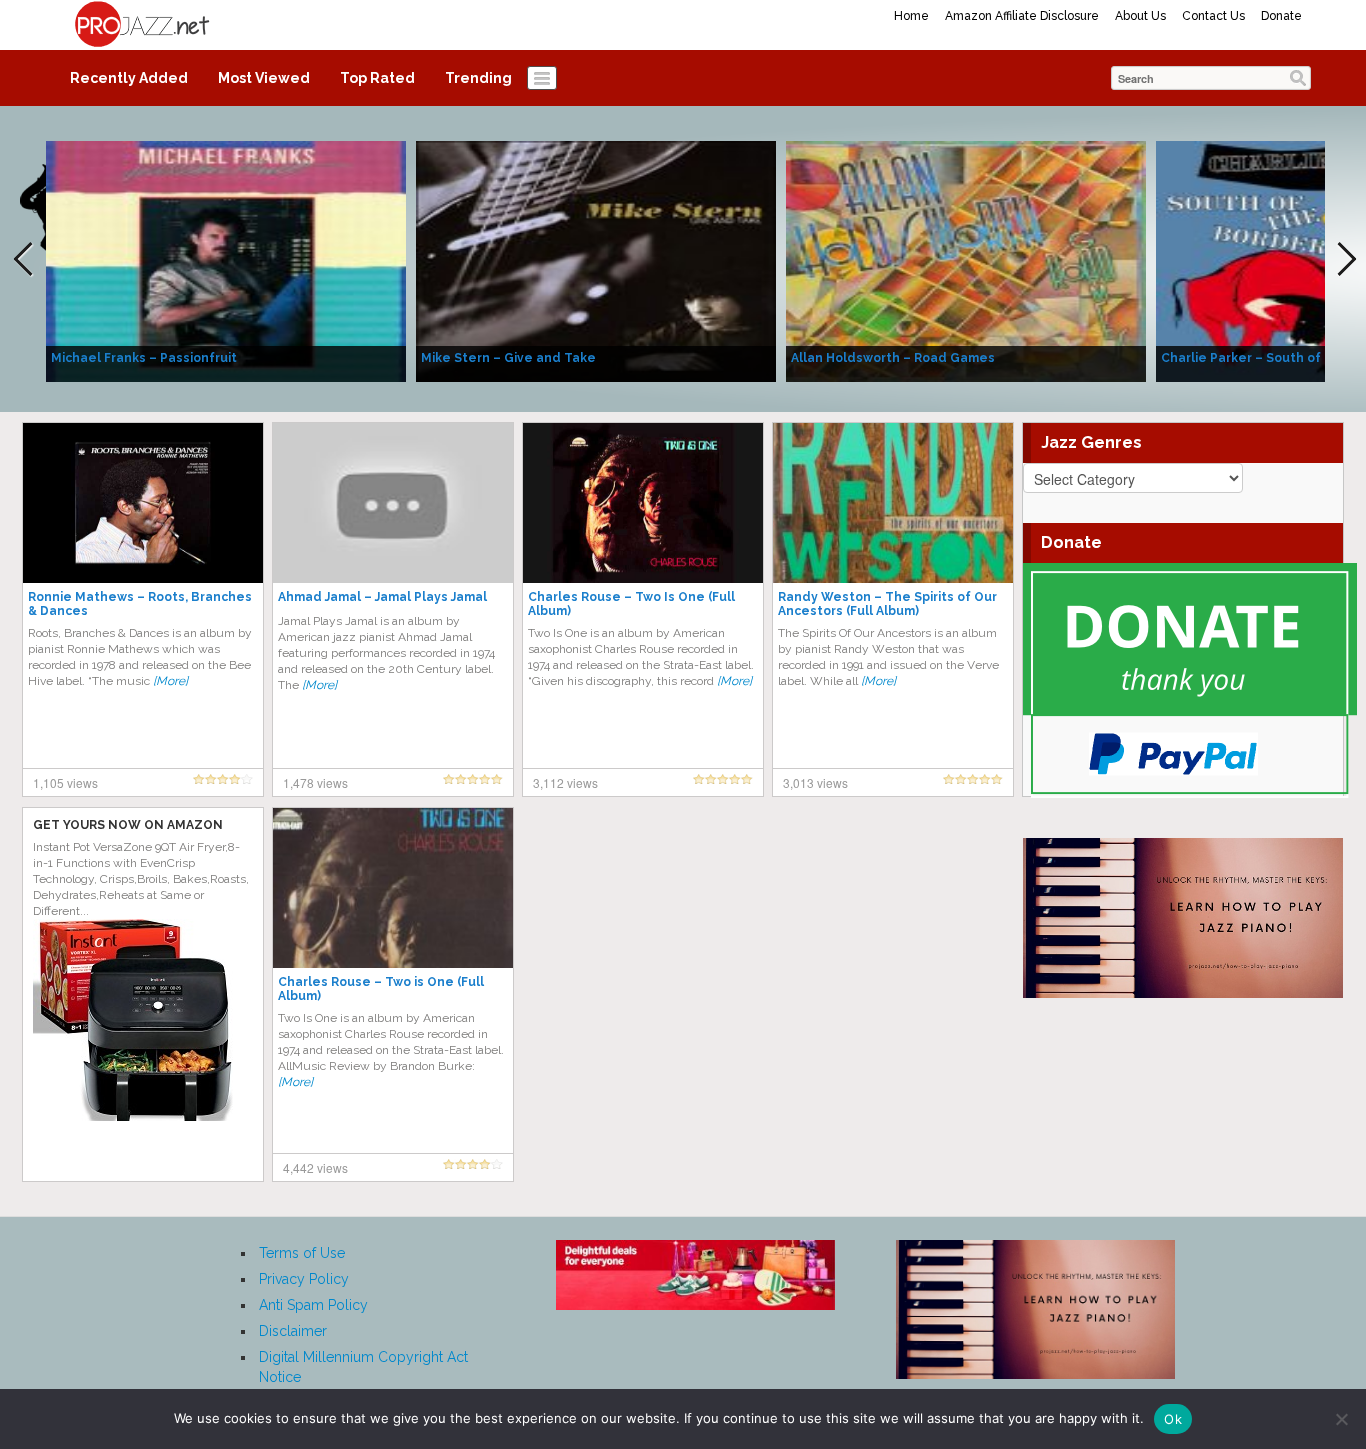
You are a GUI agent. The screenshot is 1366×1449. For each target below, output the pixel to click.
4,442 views (315, 1167)
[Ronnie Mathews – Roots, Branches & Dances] (143, 502)
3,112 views (565, 782)
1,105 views (65, 782)
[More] (170, 681)
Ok (1173, 1419)
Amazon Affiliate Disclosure (1022, 16)
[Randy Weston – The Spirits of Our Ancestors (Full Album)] (893, 502)
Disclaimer (293, 1331)
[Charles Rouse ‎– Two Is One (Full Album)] (643, 502)
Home (911, 16)
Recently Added (129, 78)
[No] (1341, 1419)
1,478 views (315, 782)
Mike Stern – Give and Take (508, 358)
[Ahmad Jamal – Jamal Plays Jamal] (393, 502)
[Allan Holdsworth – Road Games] (966, 260)
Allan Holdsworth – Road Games (893, 358)
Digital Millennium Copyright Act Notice (363, 1367)
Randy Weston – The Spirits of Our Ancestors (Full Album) (887, 604)
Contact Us (1213, 16)
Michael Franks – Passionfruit (144, 358)
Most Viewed (264, 78)
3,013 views (815, 782)
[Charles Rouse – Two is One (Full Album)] (393, 887)
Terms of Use (302, 1253)
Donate (1281, 16)
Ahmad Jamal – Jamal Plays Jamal (382, 597)
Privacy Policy (304, 1279)
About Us (1140, 16)
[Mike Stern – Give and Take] (596, 260)
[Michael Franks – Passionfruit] (226, 260)
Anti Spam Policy (313, 1305)
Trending (478, 78)
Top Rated (377, 78)
